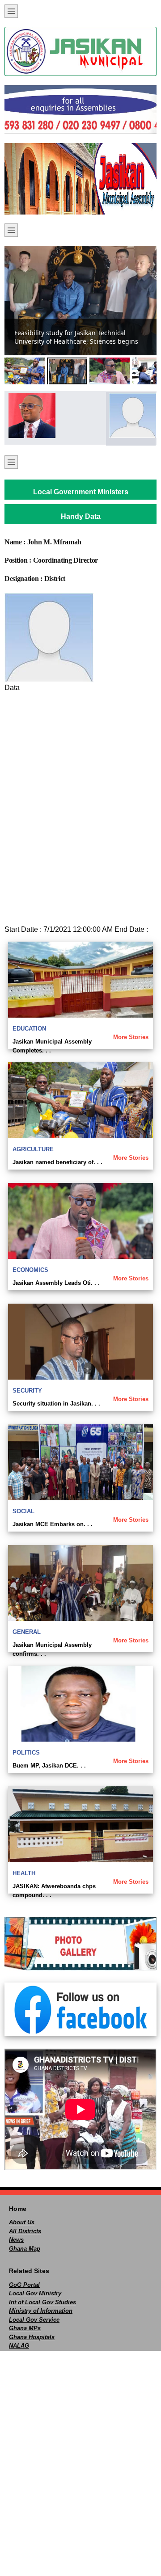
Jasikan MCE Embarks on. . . (53, 1524)
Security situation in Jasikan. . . (56, 1404)
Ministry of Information (41, 2311)
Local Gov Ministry (35, 2293)
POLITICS (26, 1753)
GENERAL (27, 1632)
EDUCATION (29, 1029)
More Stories (131, 1037)
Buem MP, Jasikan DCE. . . (49, 1766)
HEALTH (24, 1873)
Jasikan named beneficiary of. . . (57, 1162)
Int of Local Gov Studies (42, 2302)
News (16, 2240)
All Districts (25, 2231)
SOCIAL (23, 1511)
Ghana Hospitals (32, 2337)
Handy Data (81, 516)
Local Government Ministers (81, 492)
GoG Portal (24, 2285)
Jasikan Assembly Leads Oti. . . (56, 1283)
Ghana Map (25, 2249)
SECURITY (27, 1391)
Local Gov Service (34, 2320)
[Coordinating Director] (131, 416)
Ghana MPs (25, 2328)
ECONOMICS (30, 1270)
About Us (22, 2222)
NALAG (19, 2346)
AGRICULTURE (33, 1149)
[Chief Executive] (30, 416)
